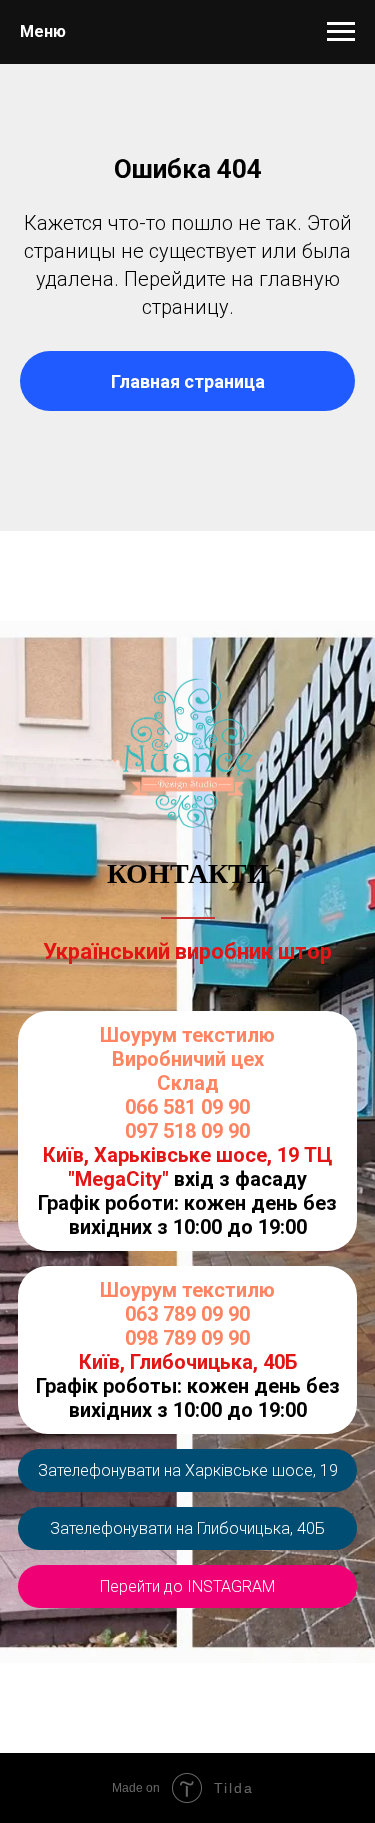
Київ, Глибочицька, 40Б (188, 1362)
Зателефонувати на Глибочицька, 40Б (187, 1528)
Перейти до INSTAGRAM (187, 1586)
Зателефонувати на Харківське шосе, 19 (188, 1470)
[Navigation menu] (341, 32)
